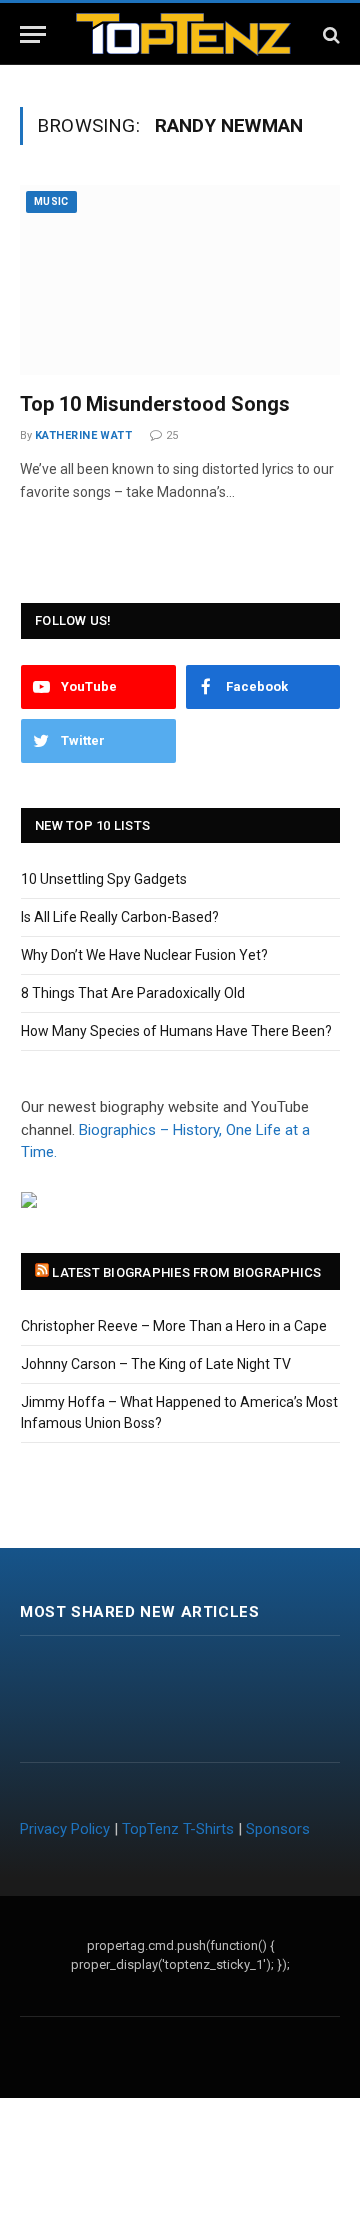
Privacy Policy (65, 1829)
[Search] (329, 34)
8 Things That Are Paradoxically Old (133, 993)
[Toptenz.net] (183, 34)
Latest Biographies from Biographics (186, 1272)
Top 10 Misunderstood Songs (155, 404)
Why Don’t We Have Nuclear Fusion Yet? (144, 955)
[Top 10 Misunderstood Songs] (180, 280)
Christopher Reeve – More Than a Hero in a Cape (174, 1326)
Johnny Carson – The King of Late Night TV (156, 1364)
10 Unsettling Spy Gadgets (104, 879)
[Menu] (33, 34)
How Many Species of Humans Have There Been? (176, 1031)
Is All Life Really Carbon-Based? (120, 917)
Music (51, 201)
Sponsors (278, 1829)
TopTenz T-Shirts (178, 1829)
